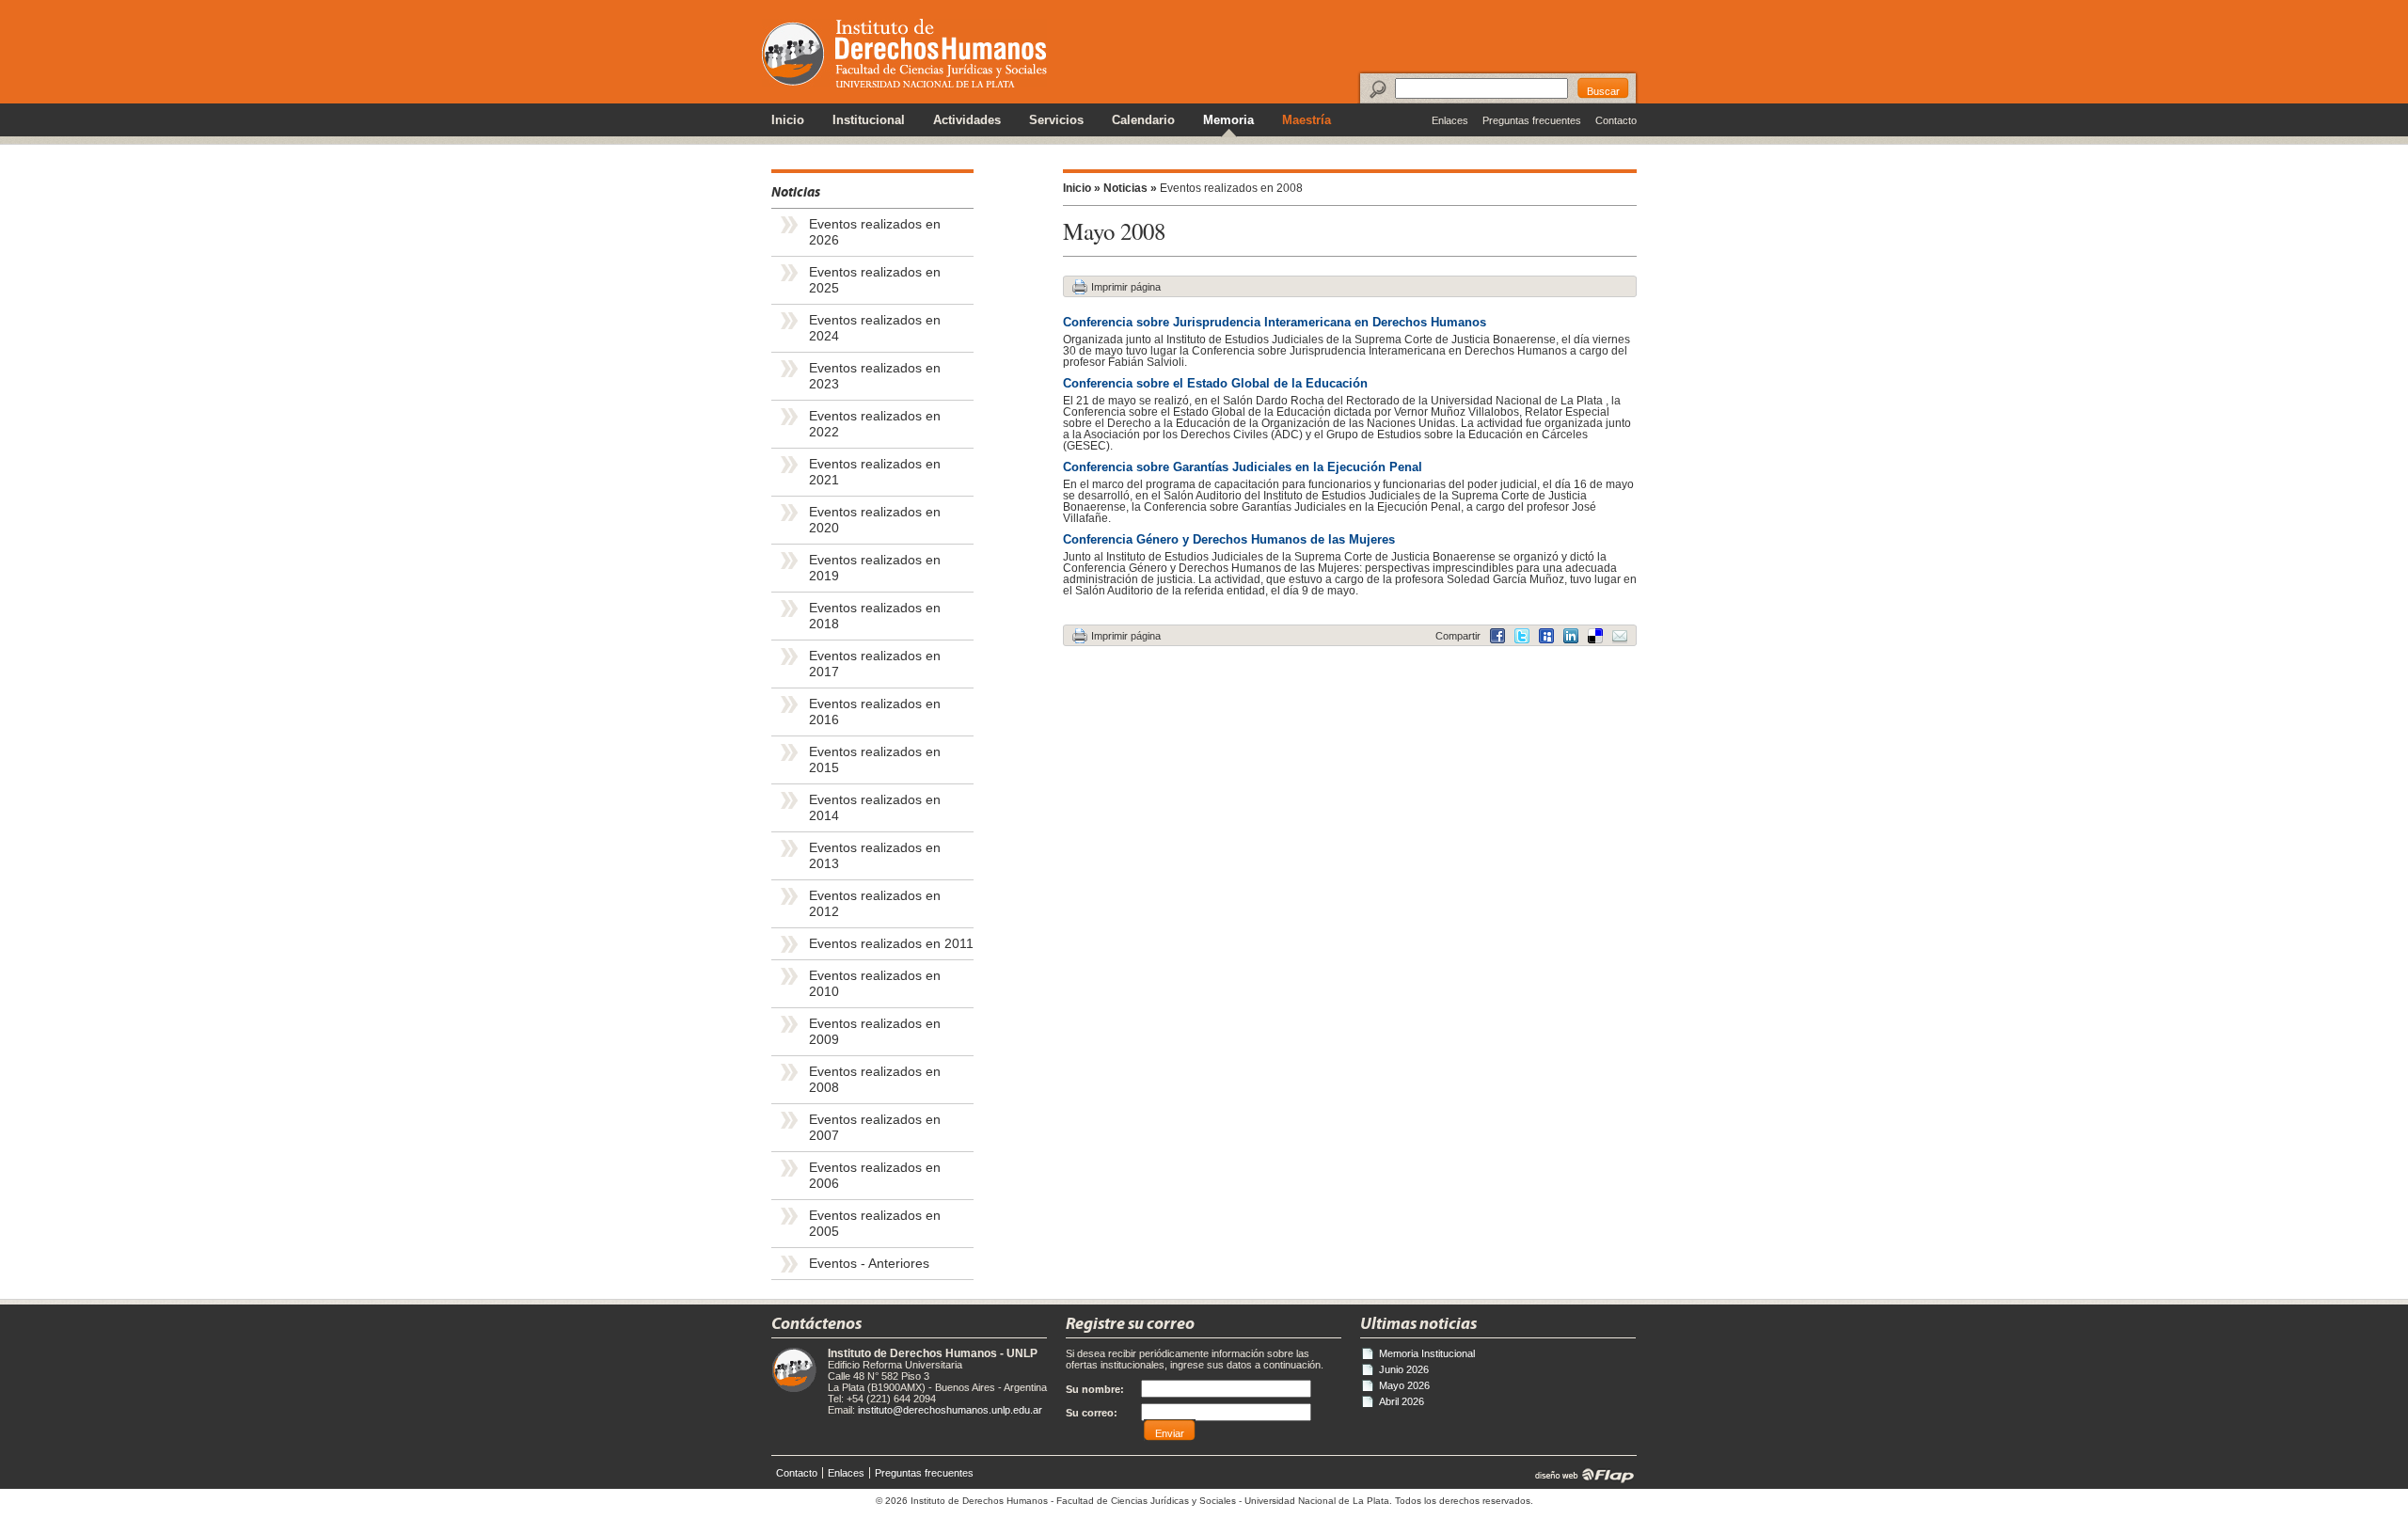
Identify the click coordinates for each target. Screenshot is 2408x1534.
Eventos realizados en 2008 (875, 1080)
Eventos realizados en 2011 (891, 944)
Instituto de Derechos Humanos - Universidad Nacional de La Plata (904, 53)
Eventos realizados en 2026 (875, 232)
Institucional (869, 120)
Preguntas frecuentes (1532, 120)
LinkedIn (1595, 636)
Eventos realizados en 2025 (875, 280)
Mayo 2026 (1404, 1385)
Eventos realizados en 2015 (875, 760)
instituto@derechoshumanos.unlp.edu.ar (950, 1410)
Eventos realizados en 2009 (875, 1032)
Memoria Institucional (1427, 1353)
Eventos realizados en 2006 (875, 1176)
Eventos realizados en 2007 (875, 1128)
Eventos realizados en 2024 (875, 328)
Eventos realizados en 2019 (875, 568)
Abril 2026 (1402, 1401)
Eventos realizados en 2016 (875, 712)
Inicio (788, 120)
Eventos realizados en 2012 (875, 904)
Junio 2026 (1404, 1369)
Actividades (967, 120)
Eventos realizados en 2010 (875, 984)
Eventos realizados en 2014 (875, 808)
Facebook (1497, 636)
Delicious (1571, 636)
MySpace (1546, 636)
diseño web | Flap (1579, 1475)
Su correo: (1092, 1413)
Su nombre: (1095, 1389)
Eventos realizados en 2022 (875, 424)
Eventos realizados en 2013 (875, 856)
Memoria (1228, 120)
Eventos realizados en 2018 (875, 616)
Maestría (1307, 120)
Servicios (1056, 120)
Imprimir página (1126, 287)
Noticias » (1130, 188)
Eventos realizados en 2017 (875, 664)
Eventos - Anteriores (869, 1264)
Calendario (1143, 120)
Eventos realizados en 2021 (875, 472)
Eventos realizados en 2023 (875, 376)
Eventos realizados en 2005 (875, 1224)
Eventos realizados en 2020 (875, 520)
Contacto (1616, 120)
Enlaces (1450, 120)
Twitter (1522, 636)
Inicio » (1082, 188)
